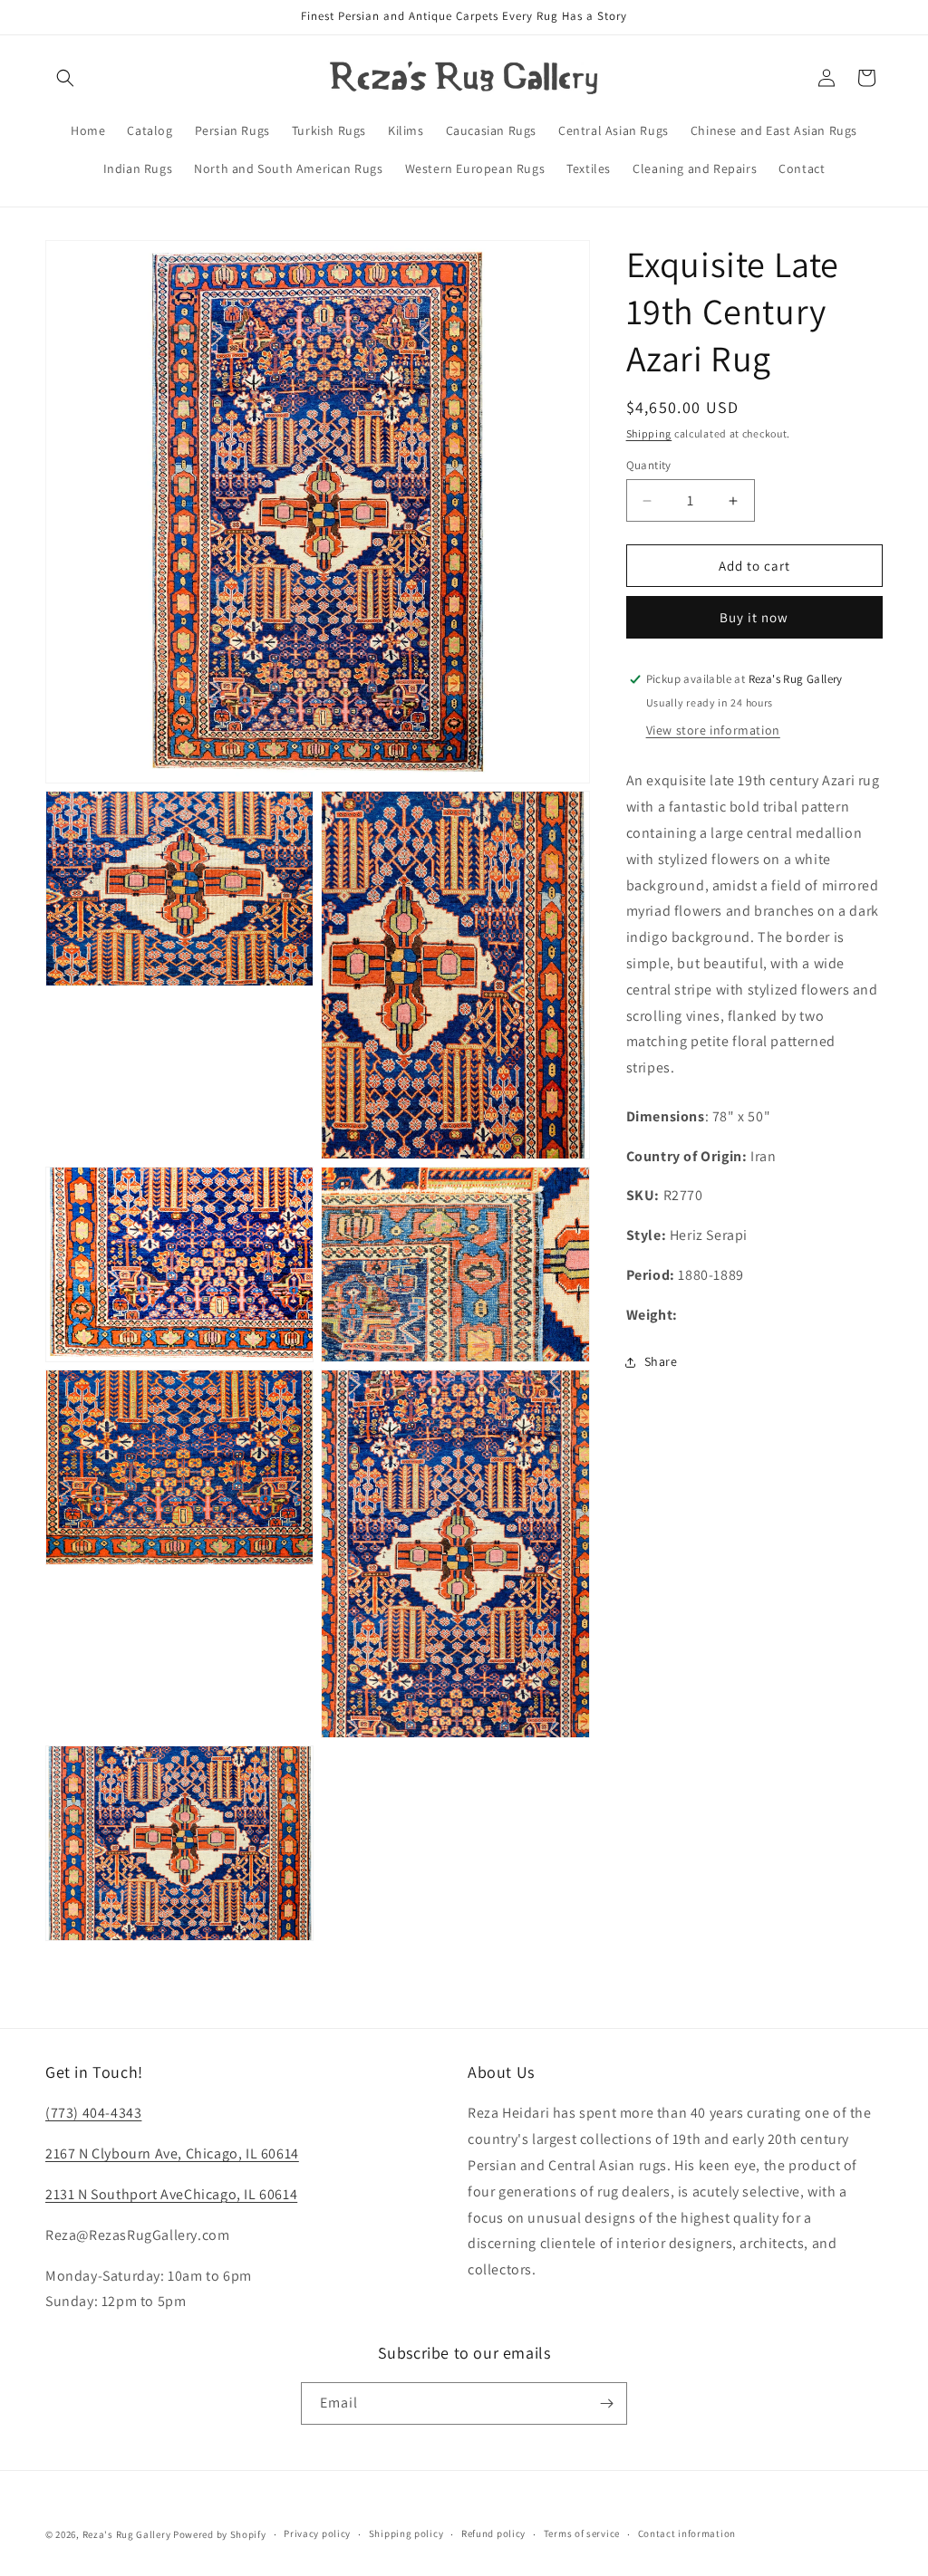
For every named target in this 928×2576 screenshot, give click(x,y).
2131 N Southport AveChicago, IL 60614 (171, 2194)
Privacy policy (317, 2533)
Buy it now (754, 617)
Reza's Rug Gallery (127, 2534)
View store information (713, 730)
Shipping (649, 433)
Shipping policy (406, 2533)
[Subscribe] (606, 2403)
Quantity (649, 465)
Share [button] (661, 1361)
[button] (65, 78)
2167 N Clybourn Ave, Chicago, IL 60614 (172, 2153)
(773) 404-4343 (93, 2113)
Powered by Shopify (220, 2534)
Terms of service (582, 2533)
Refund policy (493, 2533)
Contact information (687, 2533)
